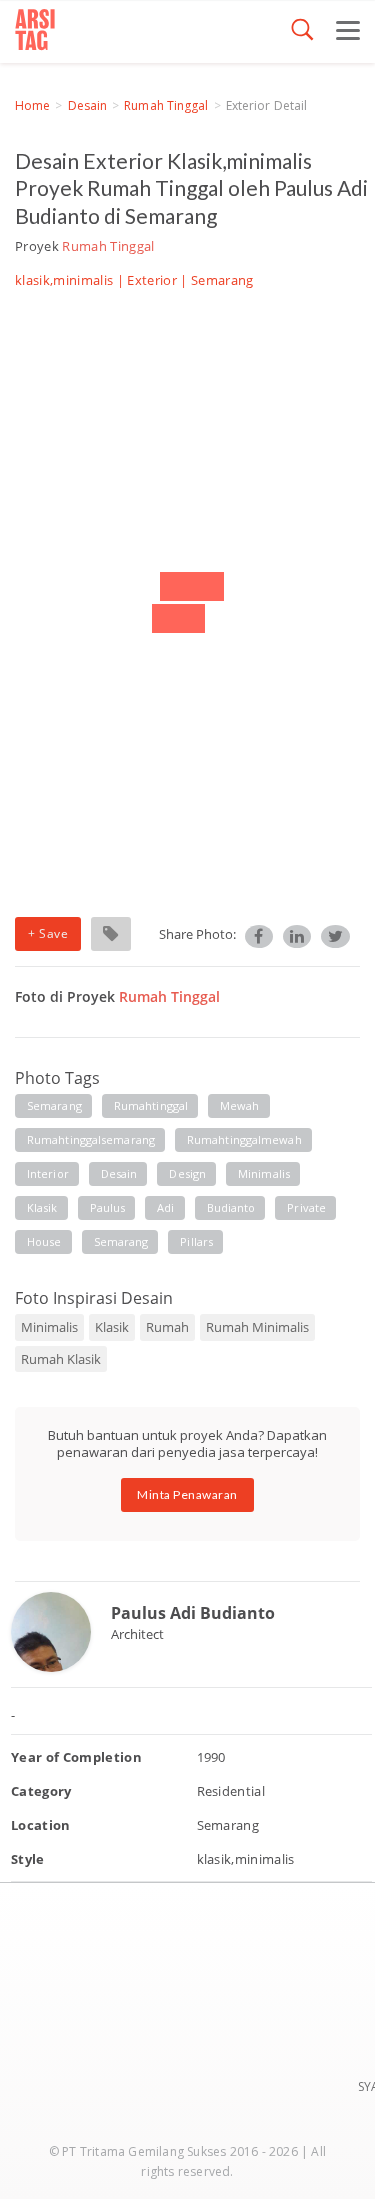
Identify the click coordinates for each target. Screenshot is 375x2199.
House (44, 1241)
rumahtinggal (151, 1105)
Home (32, 105)
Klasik (112, 1327)
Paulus (108, 1207)
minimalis (264, 1173)
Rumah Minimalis (257, 1327)
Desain (88, 105)
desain (119, 1173)
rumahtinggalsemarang (91, 1139)
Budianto (231, 1207)
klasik (42, 1207)
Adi (165, 1207)
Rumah (167, 1327)
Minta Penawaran (187, 1494)
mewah (240, 1105)
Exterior (152, 280)
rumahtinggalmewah (244, 1139)
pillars (196, 1241)
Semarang (121, 1241)
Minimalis (49, 1327)
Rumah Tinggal (166, 105)
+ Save (48, 933)
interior (48, 1173)
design (187, 1173)
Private (306, 1207)
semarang (54, 1105)
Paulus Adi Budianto (193, 1613)
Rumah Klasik (61, 1359)
